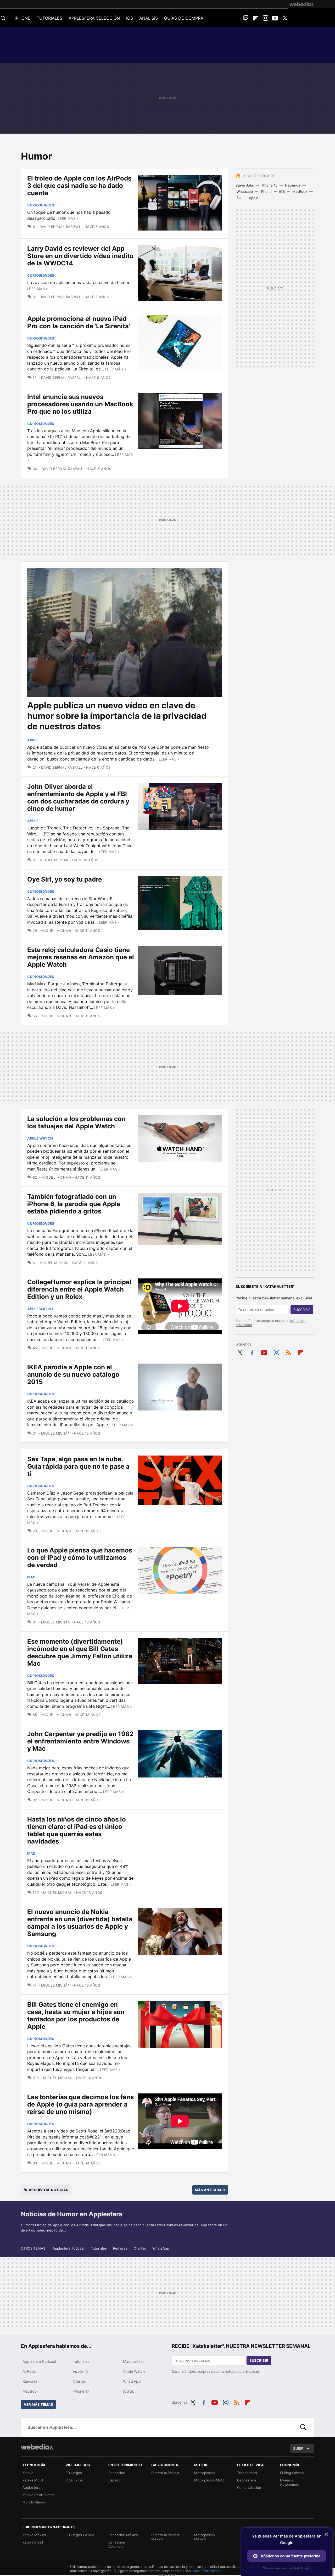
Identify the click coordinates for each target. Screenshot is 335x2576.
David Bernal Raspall (60, 227)
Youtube (275, 18)
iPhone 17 (81, 2391)
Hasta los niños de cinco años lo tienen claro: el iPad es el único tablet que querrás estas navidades (77, 1830)
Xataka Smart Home (38, 2495)
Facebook (252, 1352)
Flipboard (256, 18)
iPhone (266, 192)
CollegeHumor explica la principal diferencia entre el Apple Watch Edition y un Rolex (79, 1289)
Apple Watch (40, 1138)
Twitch (246, 18)
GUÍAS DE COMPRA (184, 18)
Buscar (303, 2427)
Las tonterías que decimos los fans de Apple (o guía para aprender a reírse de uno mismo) (80, 2104)
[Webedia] (302, 4)
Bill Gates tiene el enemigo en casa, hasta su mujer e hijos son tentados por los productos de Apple (76, 2016)
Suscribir (302, 1310)
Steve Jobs (245, 185)
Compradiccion (249, 2487)
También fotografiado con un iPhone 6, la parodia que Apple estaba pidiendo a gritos (74, 1204)
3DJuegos (74, 2473)
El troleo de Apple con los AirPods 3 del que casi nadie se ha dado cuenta (79, 186)
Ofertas (140, 2248)
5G (239, 198)
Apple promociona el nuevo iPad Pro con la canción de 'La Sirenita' (79, 322)
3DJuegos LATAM (80, 2535)
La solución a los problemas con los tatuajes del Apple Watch (76, 1122)
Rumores (120, 2248)
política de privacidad (242, 2371)
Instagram (265, 18)
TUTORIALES (49, 18)
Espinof (115, 2480)
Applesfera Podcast (69, 2248)
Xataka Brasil (33, 2542)
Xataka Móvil (33, 2480)
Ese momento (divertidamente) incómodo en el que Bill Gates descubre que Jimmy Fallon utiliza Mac (80, 1652)
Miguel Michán (54, 860)
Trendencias (247, 2473)
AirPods (29, 2371)
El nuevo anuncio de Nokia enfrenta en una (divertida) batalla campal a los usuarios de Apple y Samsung (80, 1923)
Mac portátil (133, 2361)
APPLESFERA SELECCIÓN (94, 18)
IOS (130, 18)
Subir (298, 2448)
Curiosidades (41, 205)
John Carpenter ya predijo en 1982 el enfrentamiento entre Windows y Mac (80, 1741)
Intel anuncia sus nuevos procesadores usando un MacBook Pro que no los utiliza (80, 404)
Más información (206, 2571)
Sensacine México (123, 2535)
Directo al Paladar (165, 2473)
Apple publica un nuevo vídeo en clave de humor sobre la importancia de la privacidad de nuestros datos (117, 716)
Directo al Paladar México (165, 2537)
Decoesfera (247, 2480)
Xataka (28, 2473)
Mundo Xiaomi (34, 2502)
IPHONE (23, 18)
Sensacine (117, 2473)
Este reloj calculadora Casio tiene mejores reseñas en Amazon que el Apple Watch (81, 957)
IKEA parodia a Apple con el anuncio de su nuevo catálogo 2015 (73, 1374)
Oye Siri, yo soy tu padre (65, 879)
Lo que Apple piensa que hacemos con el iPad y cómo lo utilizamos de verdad (80, 1558)
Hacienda (293, 185)
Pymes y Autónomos (289, 2482)
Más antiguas (210, 2190)
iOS (282, 192)
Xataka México (34, 2535)
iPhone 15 (269, 185)
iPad (31, 1577)
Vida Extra (74, 2480)
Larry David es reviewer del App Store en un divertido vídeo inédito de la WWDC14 (80, 256)
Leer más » (68, 218)
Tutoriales (99, 2248)
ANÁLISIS (149, 18)
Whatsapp (245, 192)
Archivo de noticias (49, 2190)
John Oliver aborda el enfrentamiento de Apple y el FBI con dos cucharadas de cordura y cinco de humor (78, 798)
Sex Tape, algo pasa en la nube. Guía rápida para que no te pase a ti (78, 1466)
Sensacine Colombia (117, 2544)
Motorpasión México (205, 2537)
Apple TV (81, 2371)
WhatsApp (161, 2248)
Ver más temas (38, 2404)
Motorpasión (205, 2473)
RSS (288, 1352)
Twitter (285, 18)
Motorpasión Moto (209, 2480)
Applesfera (31, 2487)
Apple (254, 198)
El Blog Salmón (292, 2473)
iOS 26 (129, 2391)
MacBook (300, 192)
